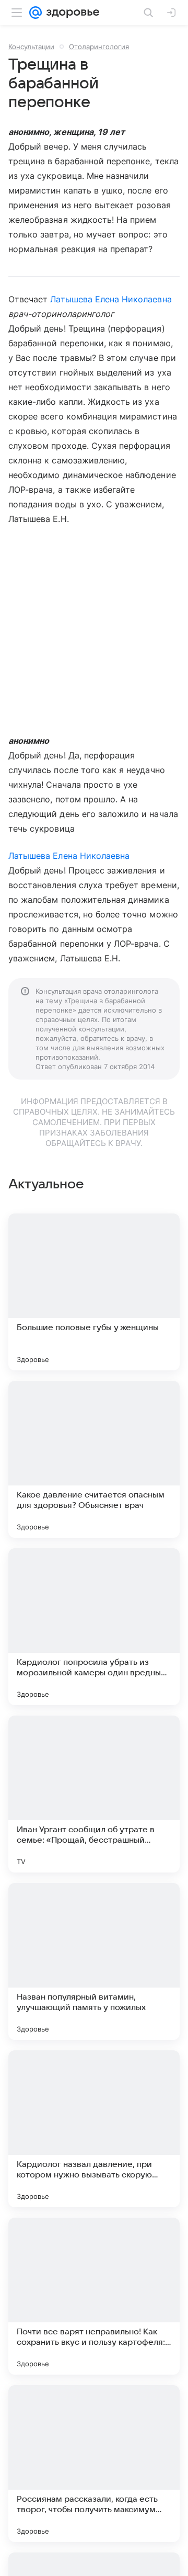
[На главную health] (71, 13)
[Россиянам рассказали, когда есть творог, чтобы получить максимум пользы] (94, 2464)
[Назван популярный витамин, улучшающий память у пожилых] (94, 1961)
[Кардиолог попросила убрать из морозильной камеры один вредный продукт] (94, 1627)
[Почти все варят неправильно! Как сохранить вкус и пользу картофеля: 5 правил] (94, 2296)
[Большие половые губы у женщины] (94, 1292)
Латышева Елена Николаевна (111, 299)
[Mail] (36, 13)
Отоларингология (99, 47)
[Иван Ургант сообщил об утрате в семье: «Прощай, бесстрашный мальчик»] (94, 1794)
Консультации (31, 47)
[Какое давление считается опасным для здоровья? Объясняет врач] (94, 1459)
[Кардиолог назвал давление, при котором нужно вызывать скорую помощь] (94, 2129)
